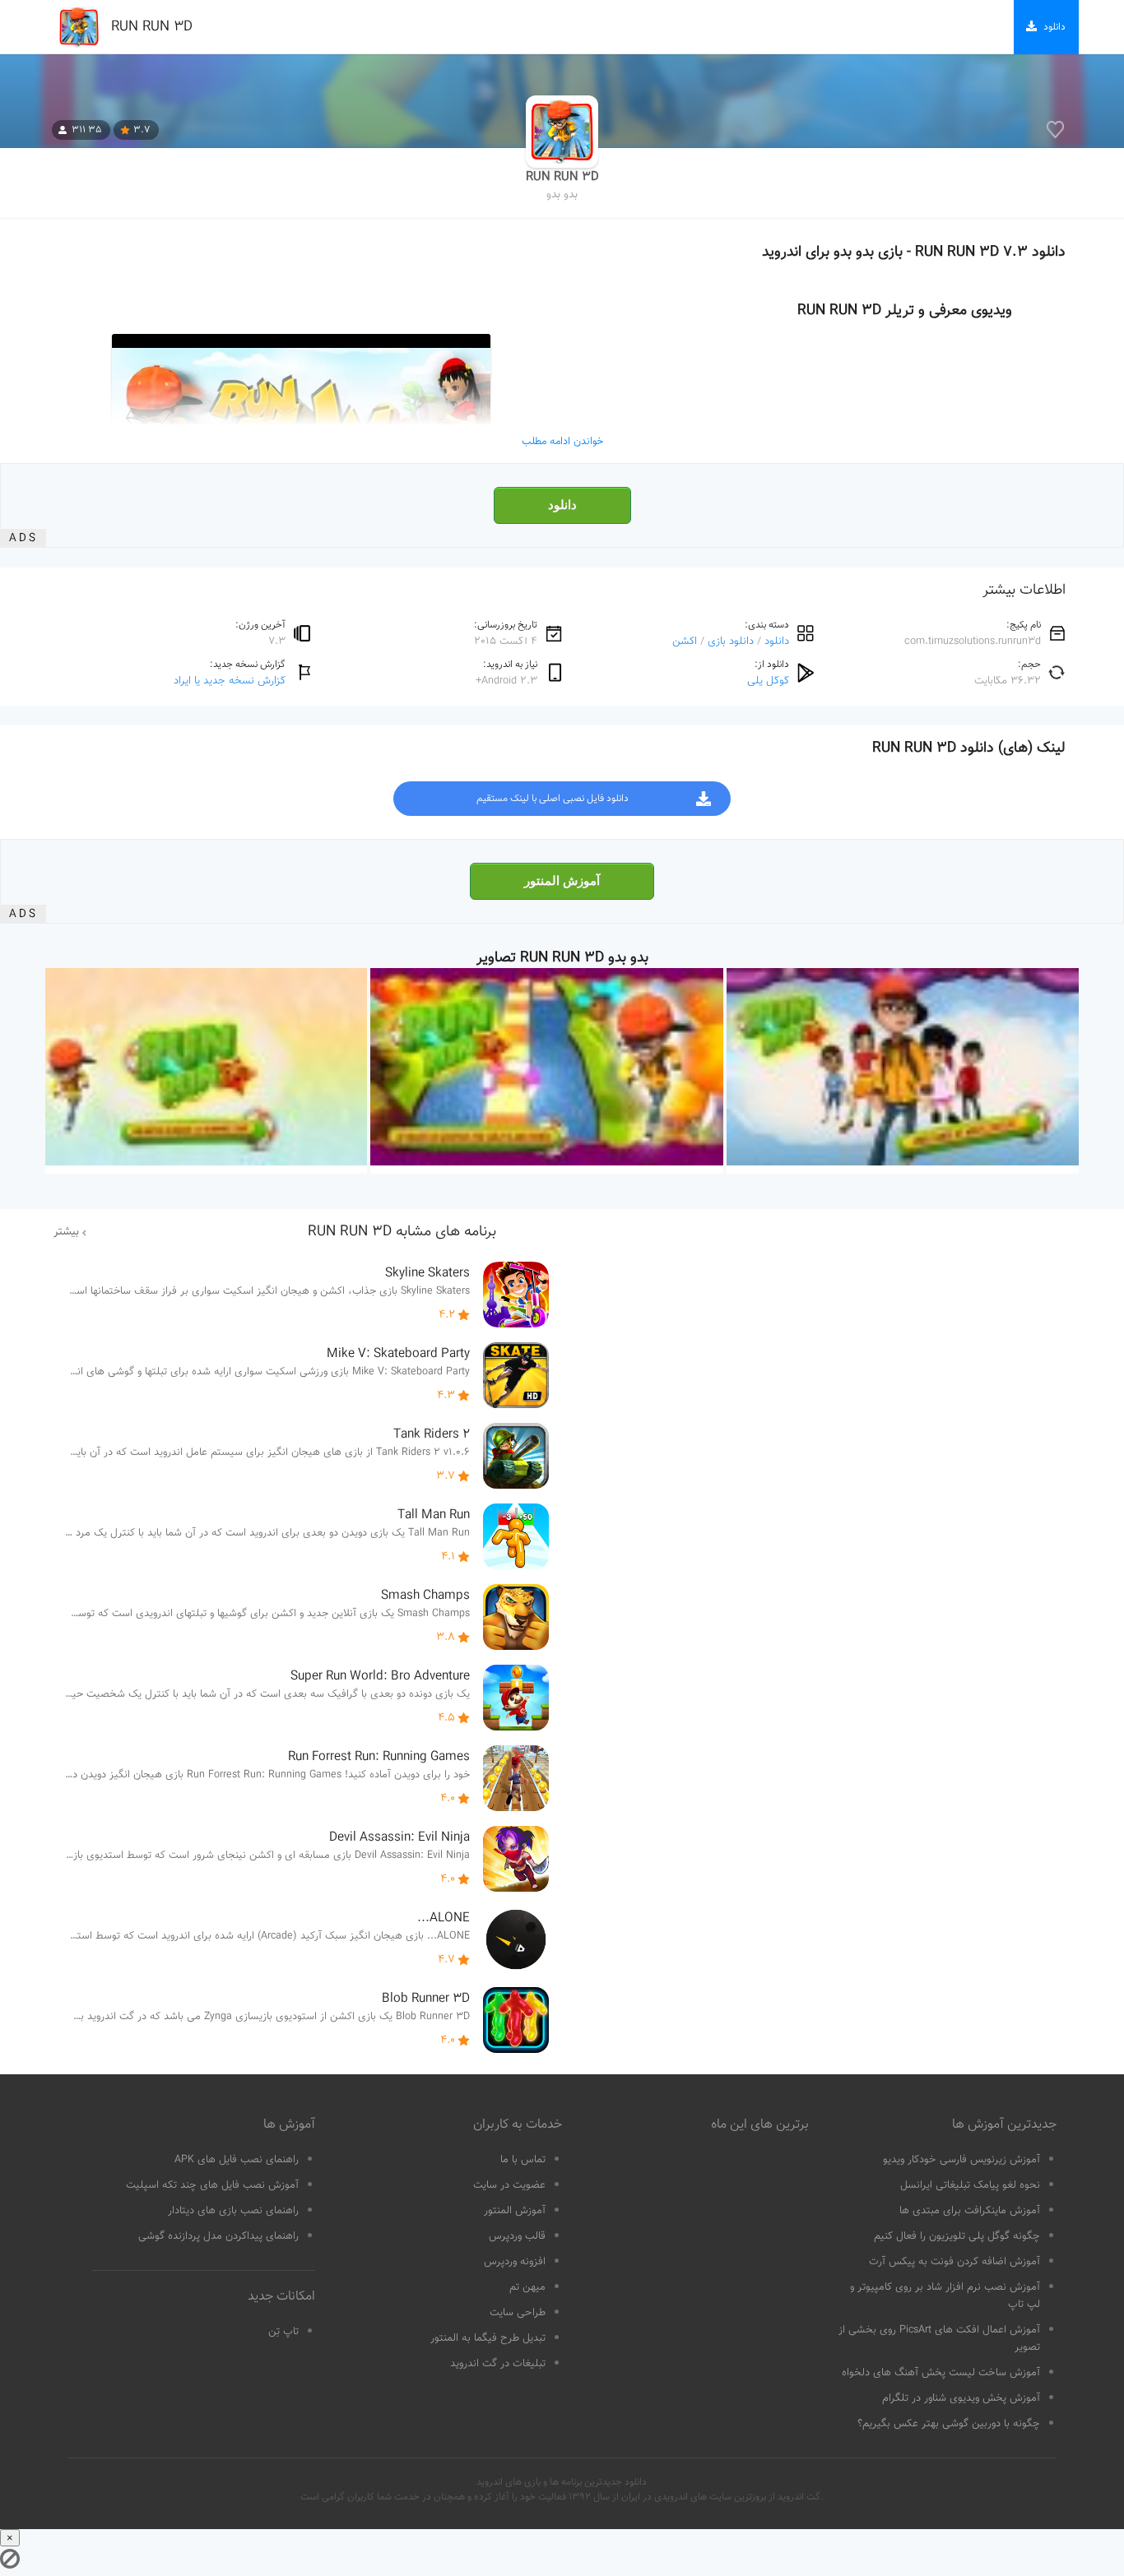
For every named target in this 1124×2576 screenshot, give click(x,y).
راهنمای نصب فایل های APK (237, 2160)
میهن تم (527, 2287)
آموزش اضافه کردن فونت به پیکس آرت (954, 2262)
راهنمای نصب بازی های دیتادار (233, 2211)
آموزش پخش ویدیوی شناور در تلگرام (961, 2398)
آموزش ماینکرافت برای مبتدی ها (970, 2211)
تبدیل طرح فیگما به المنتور (488, 2338)
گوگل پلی (768, 681)
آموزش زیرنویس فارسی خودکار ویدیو (961, 2160)
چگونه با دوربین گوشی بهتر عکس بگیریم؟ (949, 2424)
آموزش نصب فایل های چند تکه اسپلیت (212, 2185)
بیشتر (66, 1232)
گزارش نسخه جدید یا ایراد (230, 681)
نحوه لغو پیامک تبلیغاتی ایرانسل (970, 2185)
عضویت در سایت (509, 2185)
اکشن (685, 641)
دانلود (562, 505)
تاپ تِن (283, 2332)
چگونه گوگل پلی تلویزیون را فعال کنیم (957, 2236)
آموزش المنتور (562, 881)
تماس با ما (523, 2160)
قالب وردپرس (517, 2236)
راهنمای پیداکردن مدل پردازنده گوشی (218, 2236)
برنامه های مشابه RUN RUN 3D (402, 1232)
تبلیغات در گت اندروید (498, 2364)
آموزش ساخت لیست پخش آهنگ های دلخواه (941, 2373)
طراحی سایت (518, 2313)
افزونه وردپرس (515, 2262)
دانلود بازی (731, 641)
